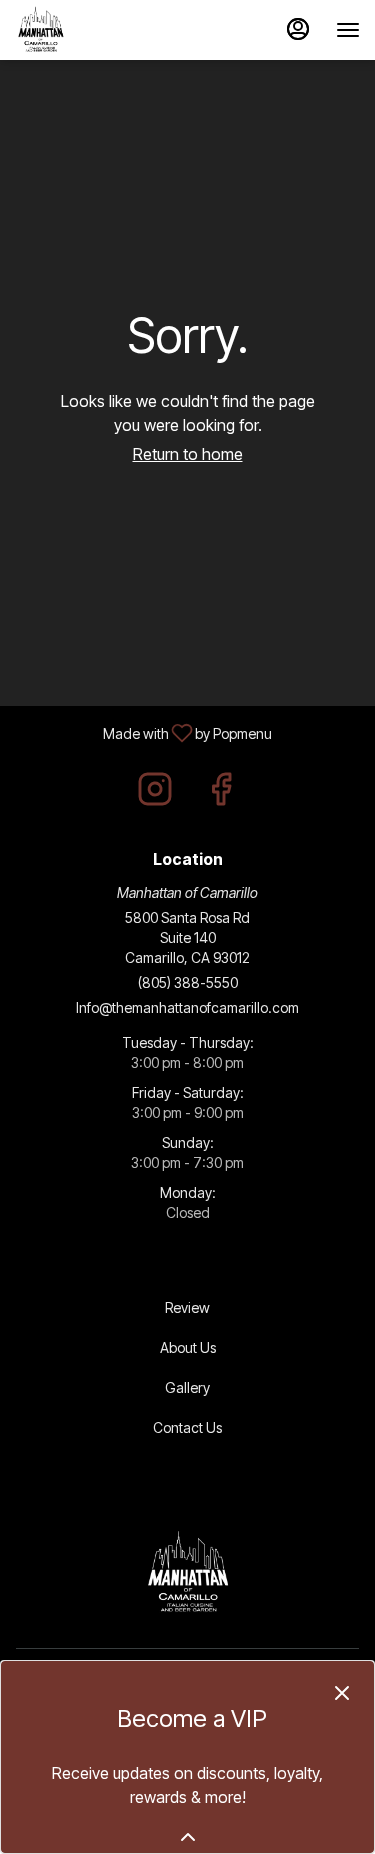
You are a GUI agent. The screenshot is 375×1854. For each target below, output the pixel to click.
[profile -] (298, 29)
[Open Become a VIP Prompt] (188, 1837)
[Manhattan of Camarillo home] (105, 30)
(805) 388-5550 (188, 982)
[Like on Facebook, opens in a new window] (221, 794)
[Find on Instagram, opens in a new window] (155, 794)
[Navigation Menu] (348, 30)
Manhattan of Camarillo (187, 1573)
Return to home (188, 454)
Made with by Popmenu (143, 731)
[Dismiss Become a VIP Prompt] (342, 1693)
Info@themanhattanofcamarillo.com (187, 1007)
